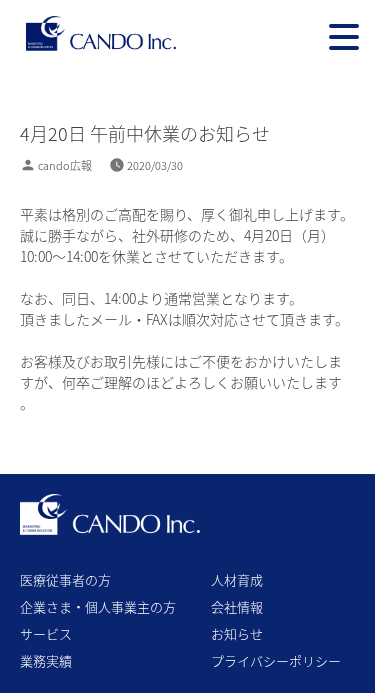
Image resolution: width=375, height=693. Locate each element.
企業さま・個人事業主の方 (98, 606)
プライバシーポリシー (276, 660)
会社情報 (237, 606)
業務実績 (46, 660)
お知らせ (237, 633)
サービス (46, 633)
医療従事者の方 (65, 579)
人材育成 (237, 579)
